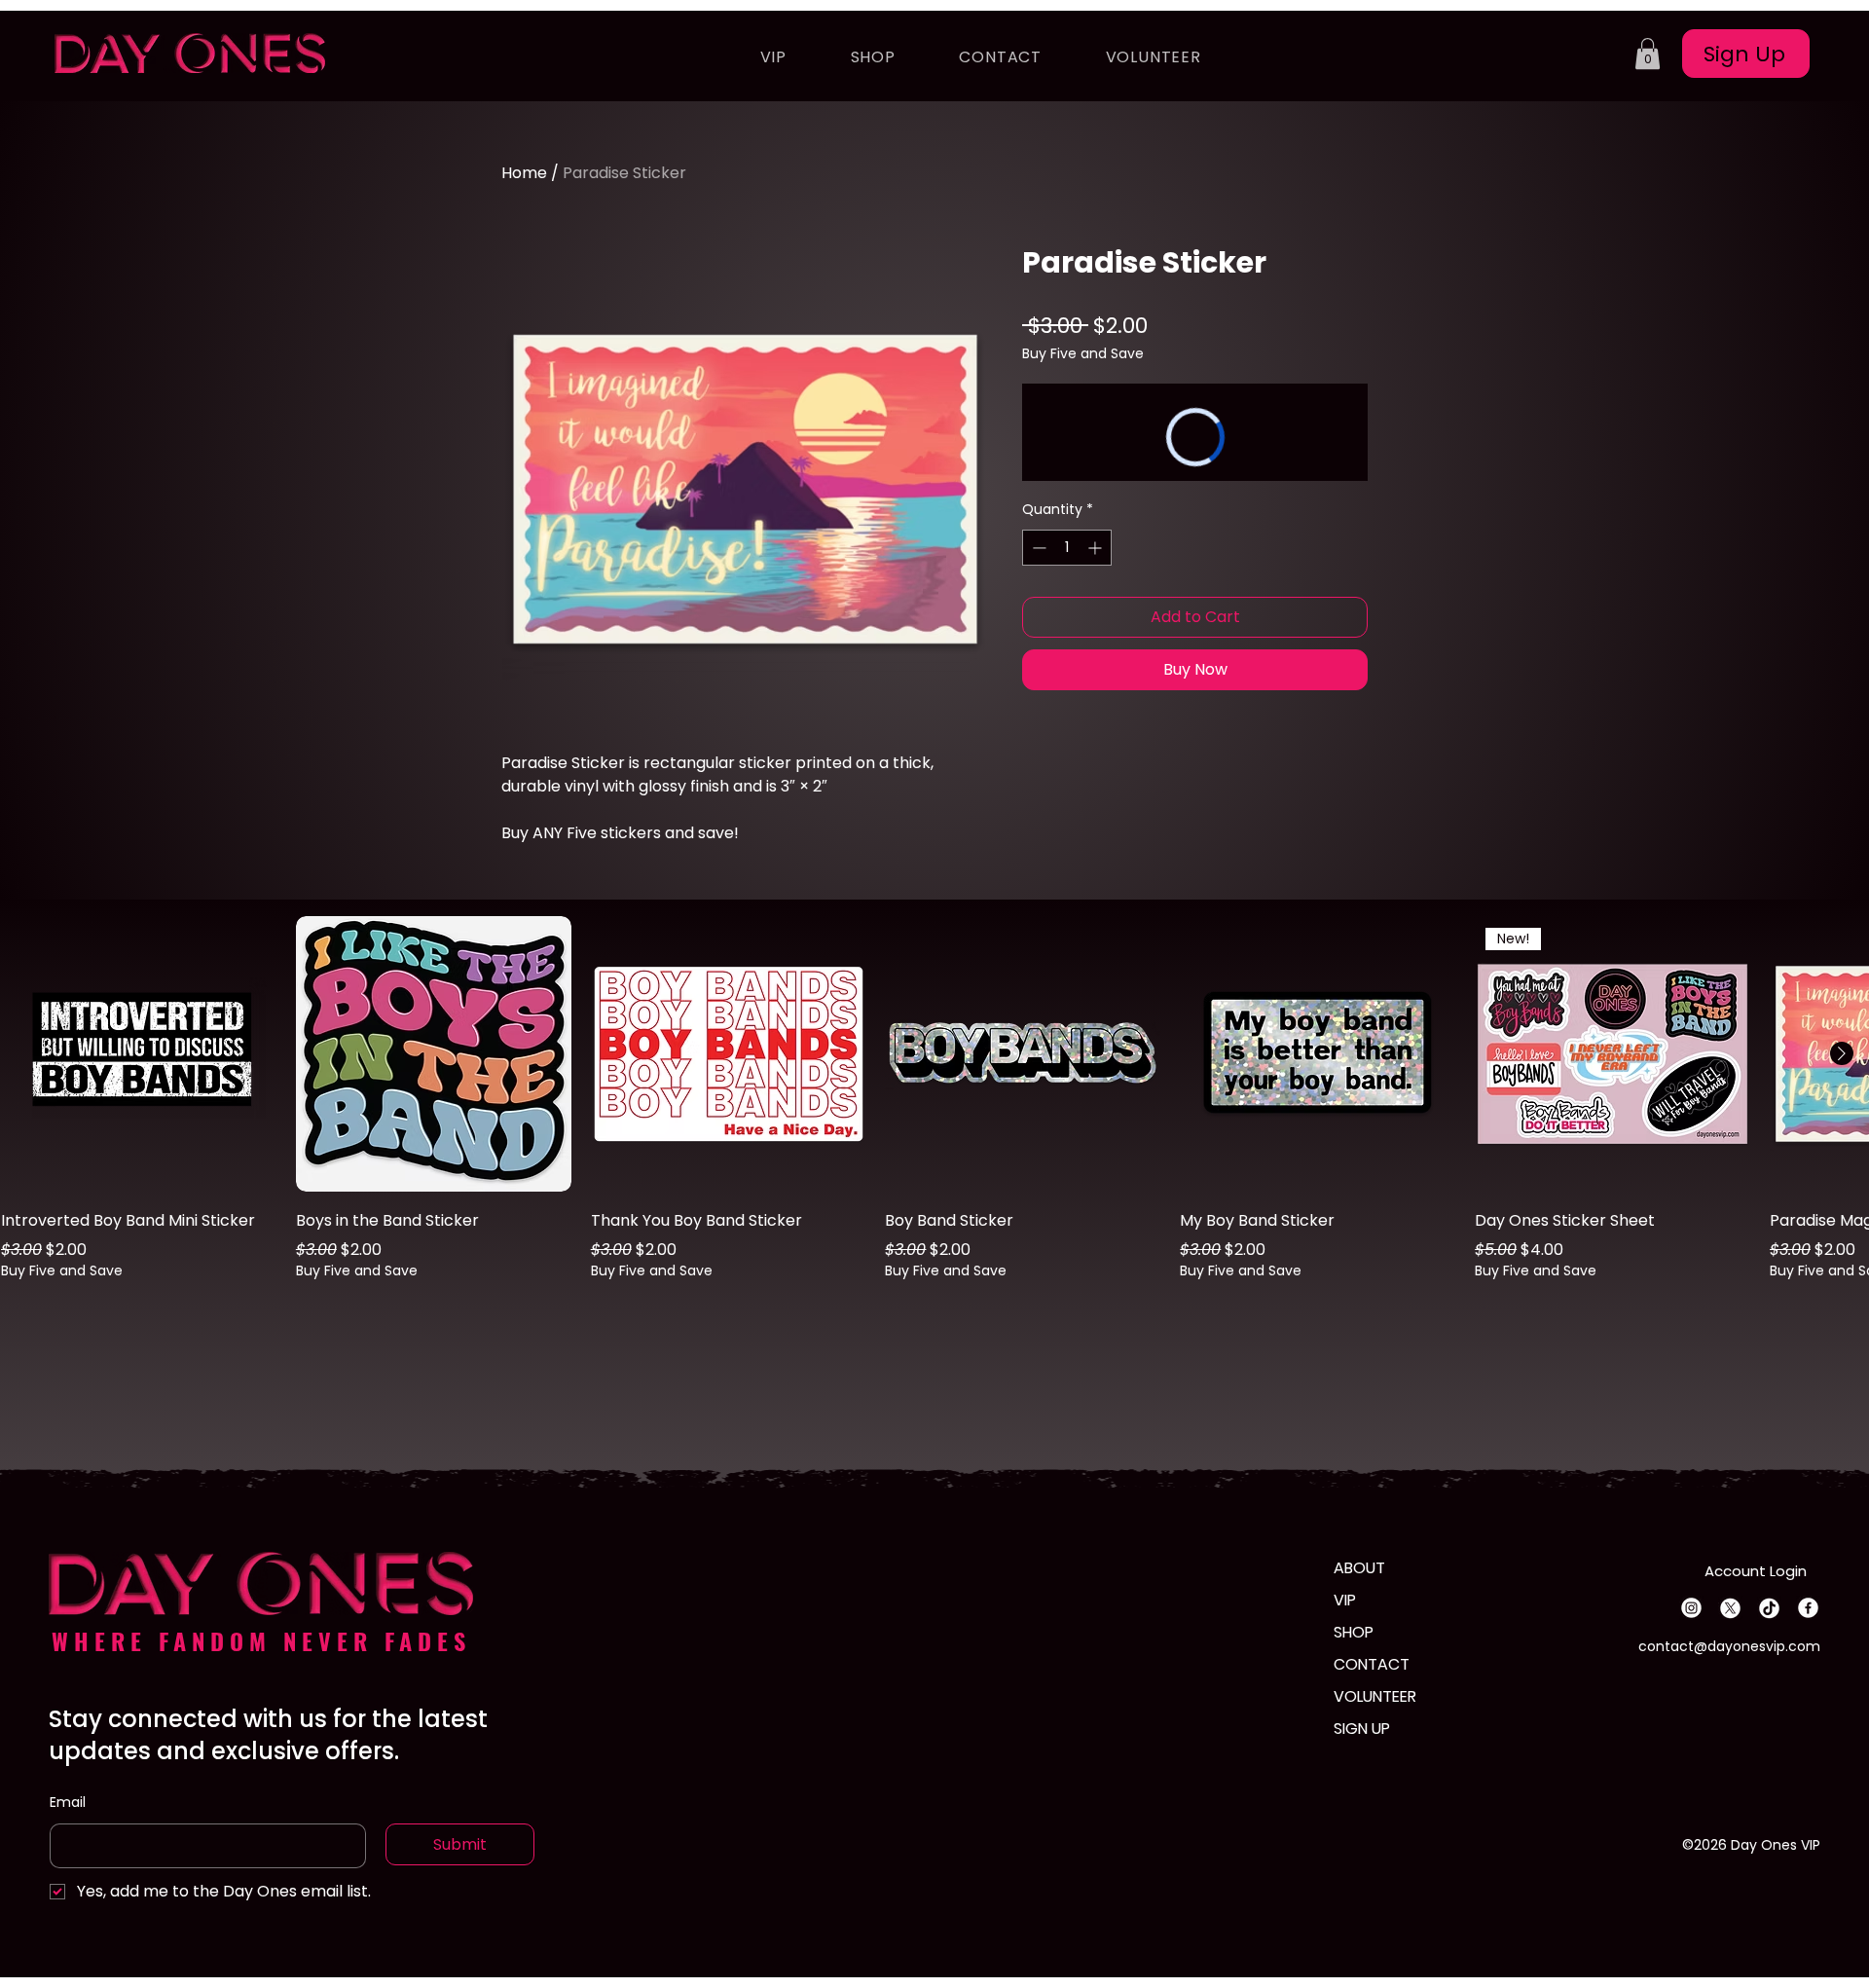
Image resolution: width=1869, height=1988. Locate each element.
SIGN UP (1362, 1729)
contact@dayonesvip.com (1729, 1646)
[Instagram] (1691, 1608)
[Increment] (1097, 548)
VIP (1345, 1600)
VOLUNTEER (1375, 1696)
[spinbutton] (1067, 548)
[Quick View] (139, 1054)
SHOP (1354, 1632)
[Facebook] (1808, 1608)
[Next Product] (1842, 1053)
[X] (1730, 1608)
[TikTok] (1769, 1608)
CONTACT (1372, 1664)
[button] (1648, 54)
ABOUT (1359, 1568)
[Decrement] (1037, 548)
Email (68, 1802)
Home (524, 173)
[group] (934, 1112)
